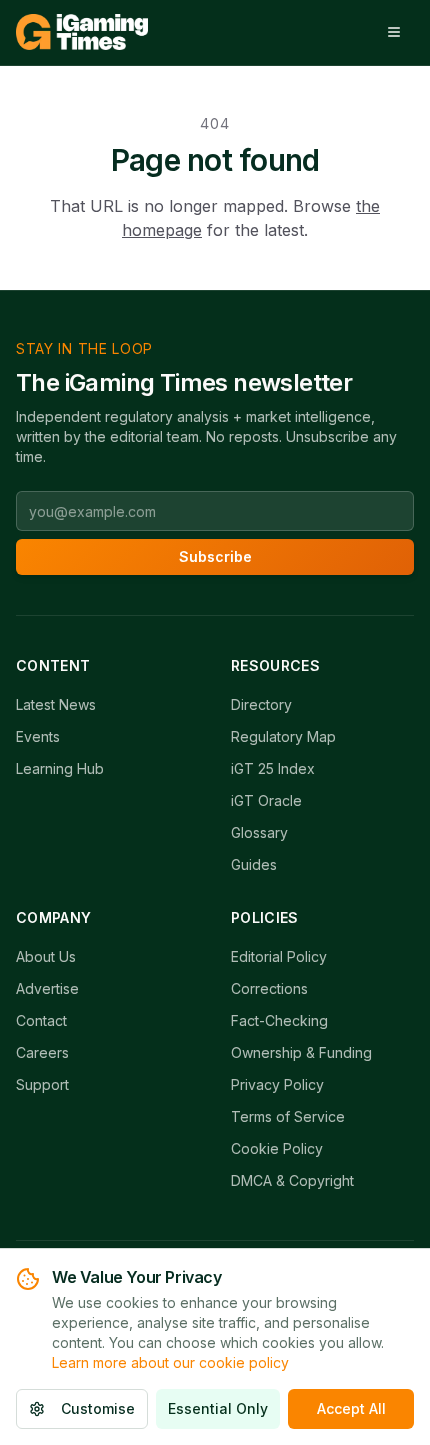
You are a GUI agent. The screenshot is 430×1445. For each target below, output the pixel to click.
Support (42, 1084)
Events (38, 736)
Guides (254, 864)
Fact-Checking (279, 1020)
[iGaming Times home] (82, 32)
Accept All (351, 1408)
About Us (46, 956)
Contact (41, 1020)
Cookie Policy (277, 1148)
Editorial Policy (279, 956)
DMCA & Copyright (292, 1180)
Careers (42, 1052)
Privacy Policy (277, 1084)
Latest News (56, 704)
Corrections (269, 988)
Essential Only (218, 1408)
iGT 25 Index (273, 768)
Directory (261, 704)
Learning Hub (60, 768)
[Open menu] (394, 32)
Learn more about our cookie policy (170, 1362)
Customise (98, 1408)
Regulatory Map (283, 736)
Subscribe (215, 556)
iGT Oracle (266, 800)
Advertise (47, 988)
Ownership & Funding (301, 1052)
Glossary (259, 832)
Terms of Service (288, 1116)
